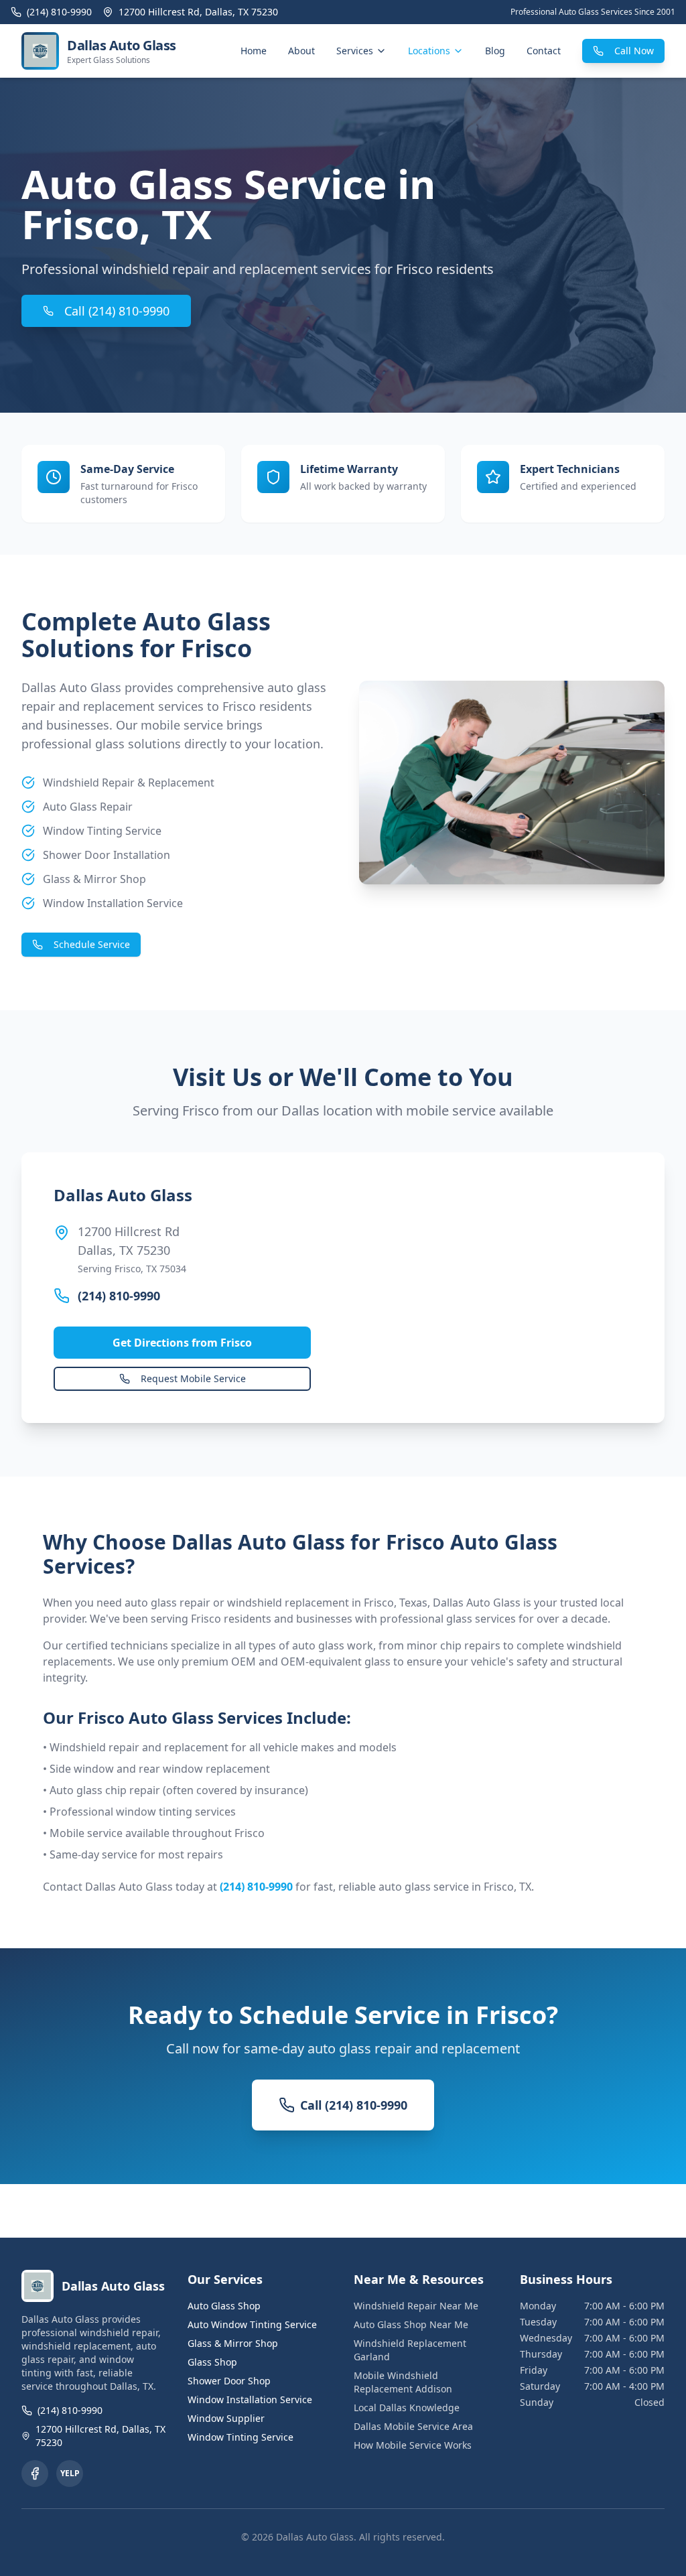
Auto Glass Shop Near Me (411, 2324)
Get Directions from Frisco (182, 1343)
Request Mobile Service (193, 1378)
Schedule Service (92, 944)
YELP (70, 2473)
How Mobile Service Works (413, 2445)
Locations (429, 51)
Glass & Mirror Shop (233, 2343)
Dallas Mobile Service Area (413, 2426)
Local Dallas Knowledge (407, 2408)
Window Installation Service (250, 2399)
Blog (495, 51)
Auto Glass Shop (224, 2306)
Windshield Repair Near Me (416, 2306)
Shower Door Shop (229, 2381)
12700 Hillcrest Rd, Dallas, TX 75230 (100, 2436)
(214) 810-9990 (119, 1296)
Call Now (634, 51)
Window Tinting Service (241, 2437)
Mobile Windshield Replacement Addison (403, 2382)
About (301, 51)
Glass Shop (212, 2362)
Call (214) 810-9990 (117, 311)
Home (254, 51)
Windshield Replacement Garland (410, 2350)
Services (355, 51)
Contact (544, 51)
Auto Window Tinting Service (252, 2324)
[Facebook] (35, 2473)
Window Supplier (226, 2418)
